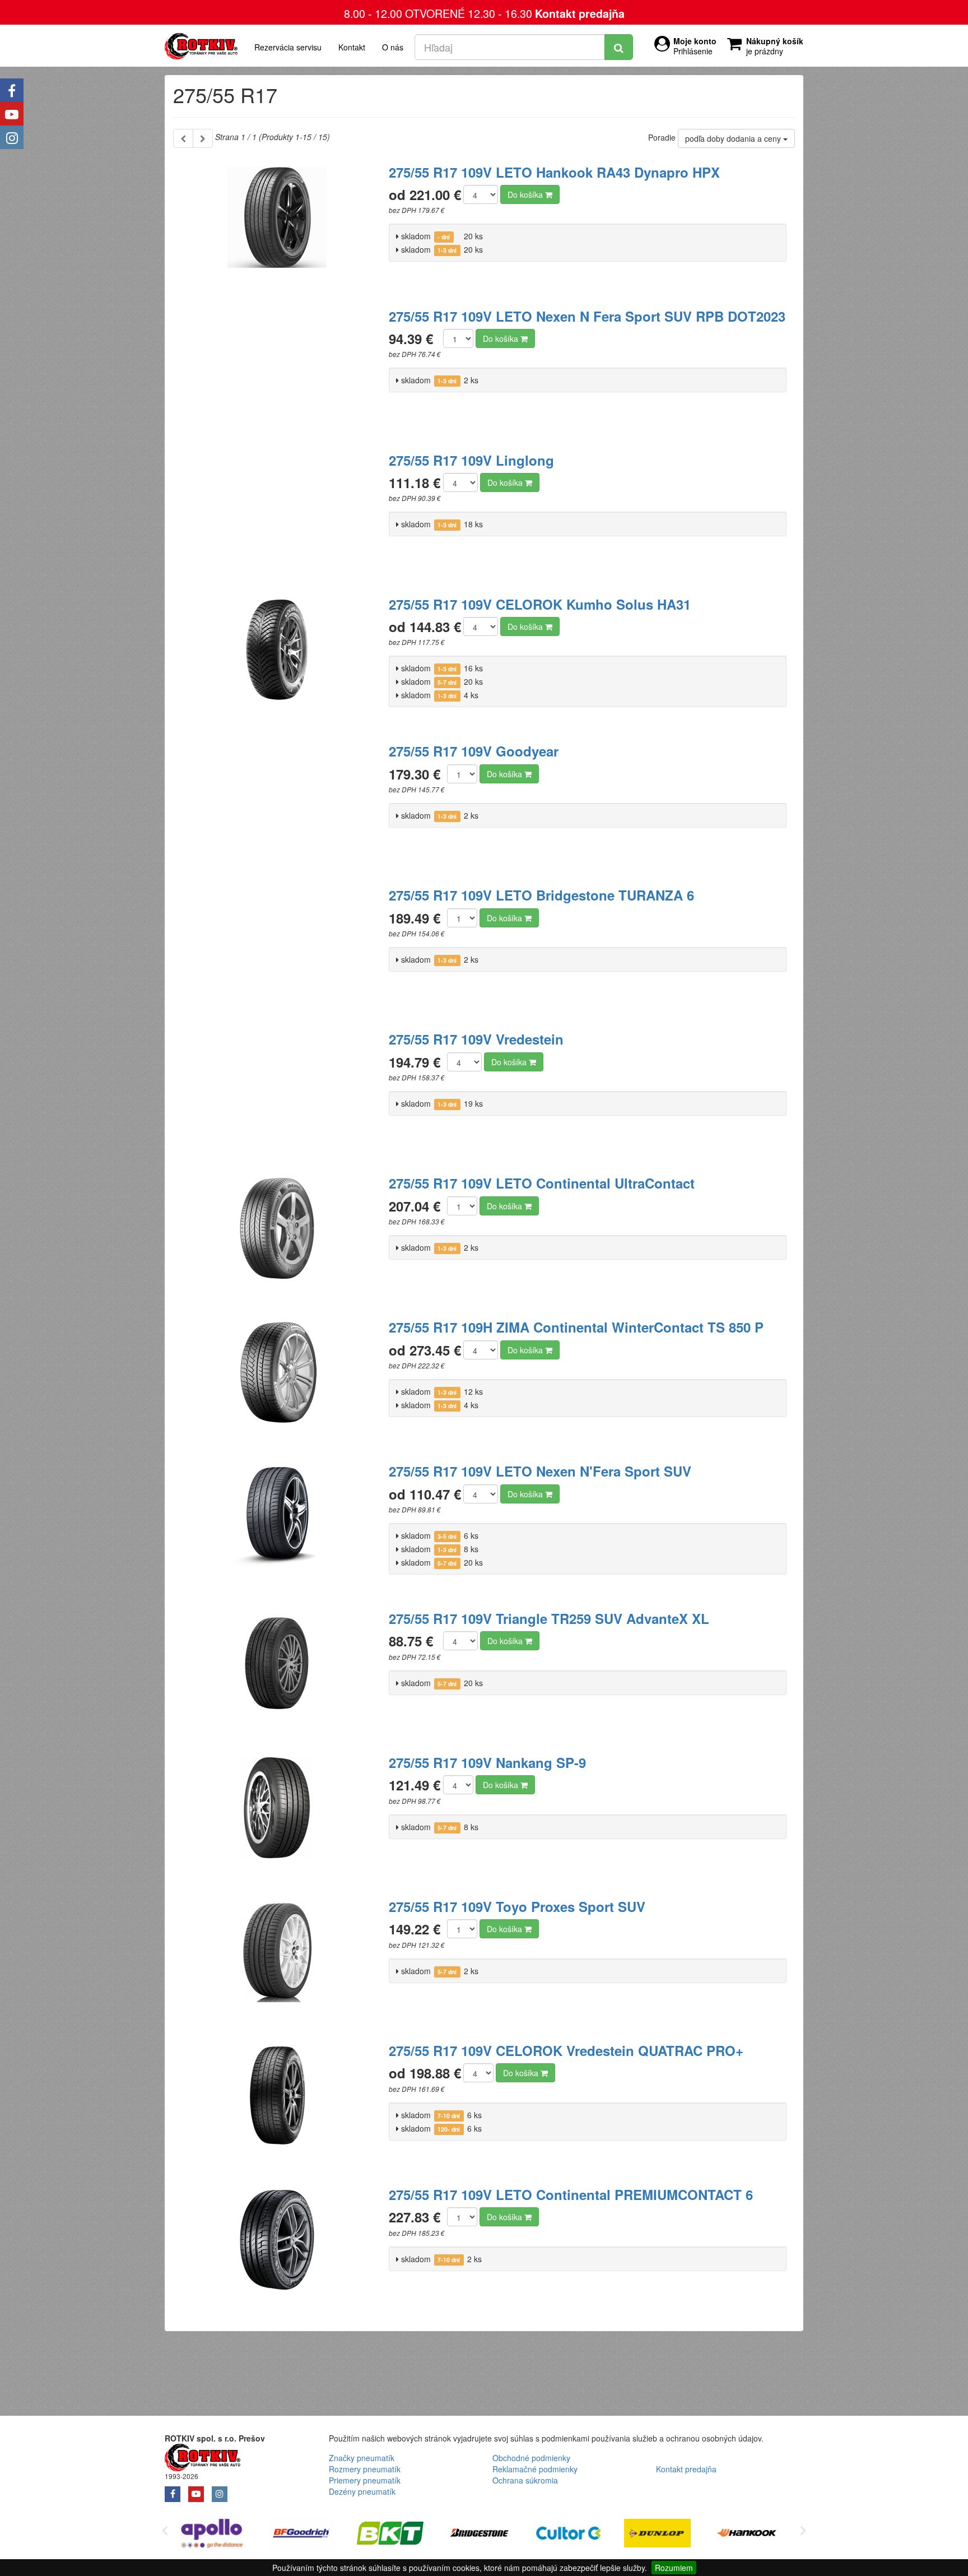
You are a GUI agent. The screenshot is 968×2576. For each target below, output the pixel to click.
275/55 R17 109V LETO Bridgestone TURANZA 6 (541, 895)
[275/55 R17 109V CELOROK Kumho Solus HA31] (277, 656)
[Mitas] (764, 2535)
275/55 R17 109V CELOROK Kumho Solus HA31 (540, 604)
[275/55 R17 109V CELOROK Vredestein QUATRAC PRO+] (277, 2102)
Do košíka (526, 194)
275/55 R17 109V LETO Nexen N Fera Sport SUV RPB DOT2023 (587, 316)
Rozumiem (674, 2568)
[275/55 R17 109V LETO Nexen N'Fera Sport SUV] (277, 1523)
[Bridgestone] (408, 2535)
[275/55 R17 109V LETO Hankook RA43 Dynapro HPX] (277, 224)
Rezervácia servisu (288, 47)
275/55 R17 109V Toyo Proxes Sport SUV (517, 1906)
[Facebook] (12, 90)
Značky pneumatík (362, 2458)
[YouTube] (12, 114)
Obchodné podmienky (531, 2458)
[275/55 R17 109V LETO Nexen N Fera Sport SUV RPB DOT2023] (277, 368)
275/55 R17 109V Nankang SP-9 (487, 1762)
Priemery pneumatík (365, 2480)
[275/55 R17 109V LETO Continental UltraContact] (277, 1235)
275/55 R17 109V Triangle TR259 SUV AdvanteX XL (549, 1618)
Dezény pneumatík (362, 2491)
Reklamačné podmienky (535, 2469)
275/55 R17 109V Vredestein (476, 1039)
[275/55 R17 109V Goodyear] (277, 803)
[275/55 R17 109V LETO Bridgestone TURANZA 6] (277, 947)
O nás (393, 47)
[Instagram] (12, 137)
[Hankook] (675, 2535)
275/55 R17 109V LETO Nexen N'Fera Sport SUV (540, 1471)
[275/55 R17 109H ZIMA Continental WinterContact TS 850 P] (277, 1379)
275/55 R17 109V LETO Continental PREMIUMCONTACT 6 (571, 2194)
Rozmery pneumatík (365, 2469)
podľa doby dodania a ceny (734, 138)
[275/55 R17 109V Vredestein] (277, 1091)
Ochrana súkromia (525, 2480)
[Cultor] (497, 2535)
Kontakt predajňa (580, 13)
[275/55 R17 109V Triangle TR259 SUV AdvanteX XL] (277, 1670)
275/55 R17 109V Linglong (471, 460)
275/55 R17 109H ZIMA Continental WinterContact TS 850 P (576, 1327)
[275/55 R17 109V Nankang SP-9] (277, 1814)
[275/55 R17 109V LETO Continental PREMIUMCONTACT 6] (277, 2247)
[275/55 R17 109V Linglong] (277, 512)
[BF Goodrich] (229, 2535)
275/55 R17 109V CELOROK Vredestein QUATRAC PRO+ (566, 2050)
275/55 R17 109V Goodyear (474, 751)
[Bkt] (318, 2535)
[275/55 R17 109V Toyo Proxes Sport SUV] (277, 1958)
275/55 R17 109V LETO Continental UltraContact (542, 1183)
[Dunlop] (586, 2535)
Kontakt (352, 47)
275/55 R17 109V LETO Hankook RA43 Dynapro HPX (554, 172)
